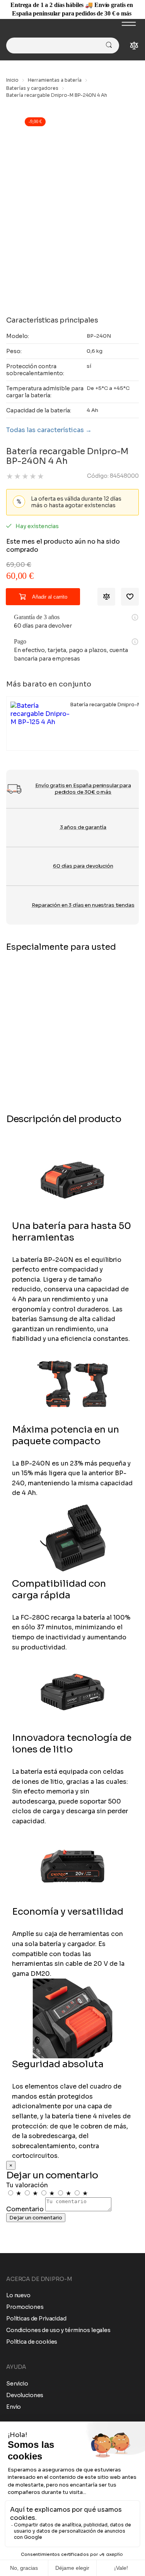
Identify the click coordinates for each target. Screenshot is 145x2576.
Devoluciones (25, 2395)
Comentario (25, 2209)
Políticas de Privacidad (36, 2319)
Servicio (17, 2384)
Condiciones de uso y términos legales (58, 2330)
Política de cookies (32, 2342)
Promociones (25, 2307)
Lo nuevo (18, 2295)
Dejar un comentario (36, 2218)
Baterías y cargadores (32, 88)
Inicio (12, 80)
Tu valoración (27, 2185)
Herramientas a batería (55, 80)
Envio (14, 2407)
